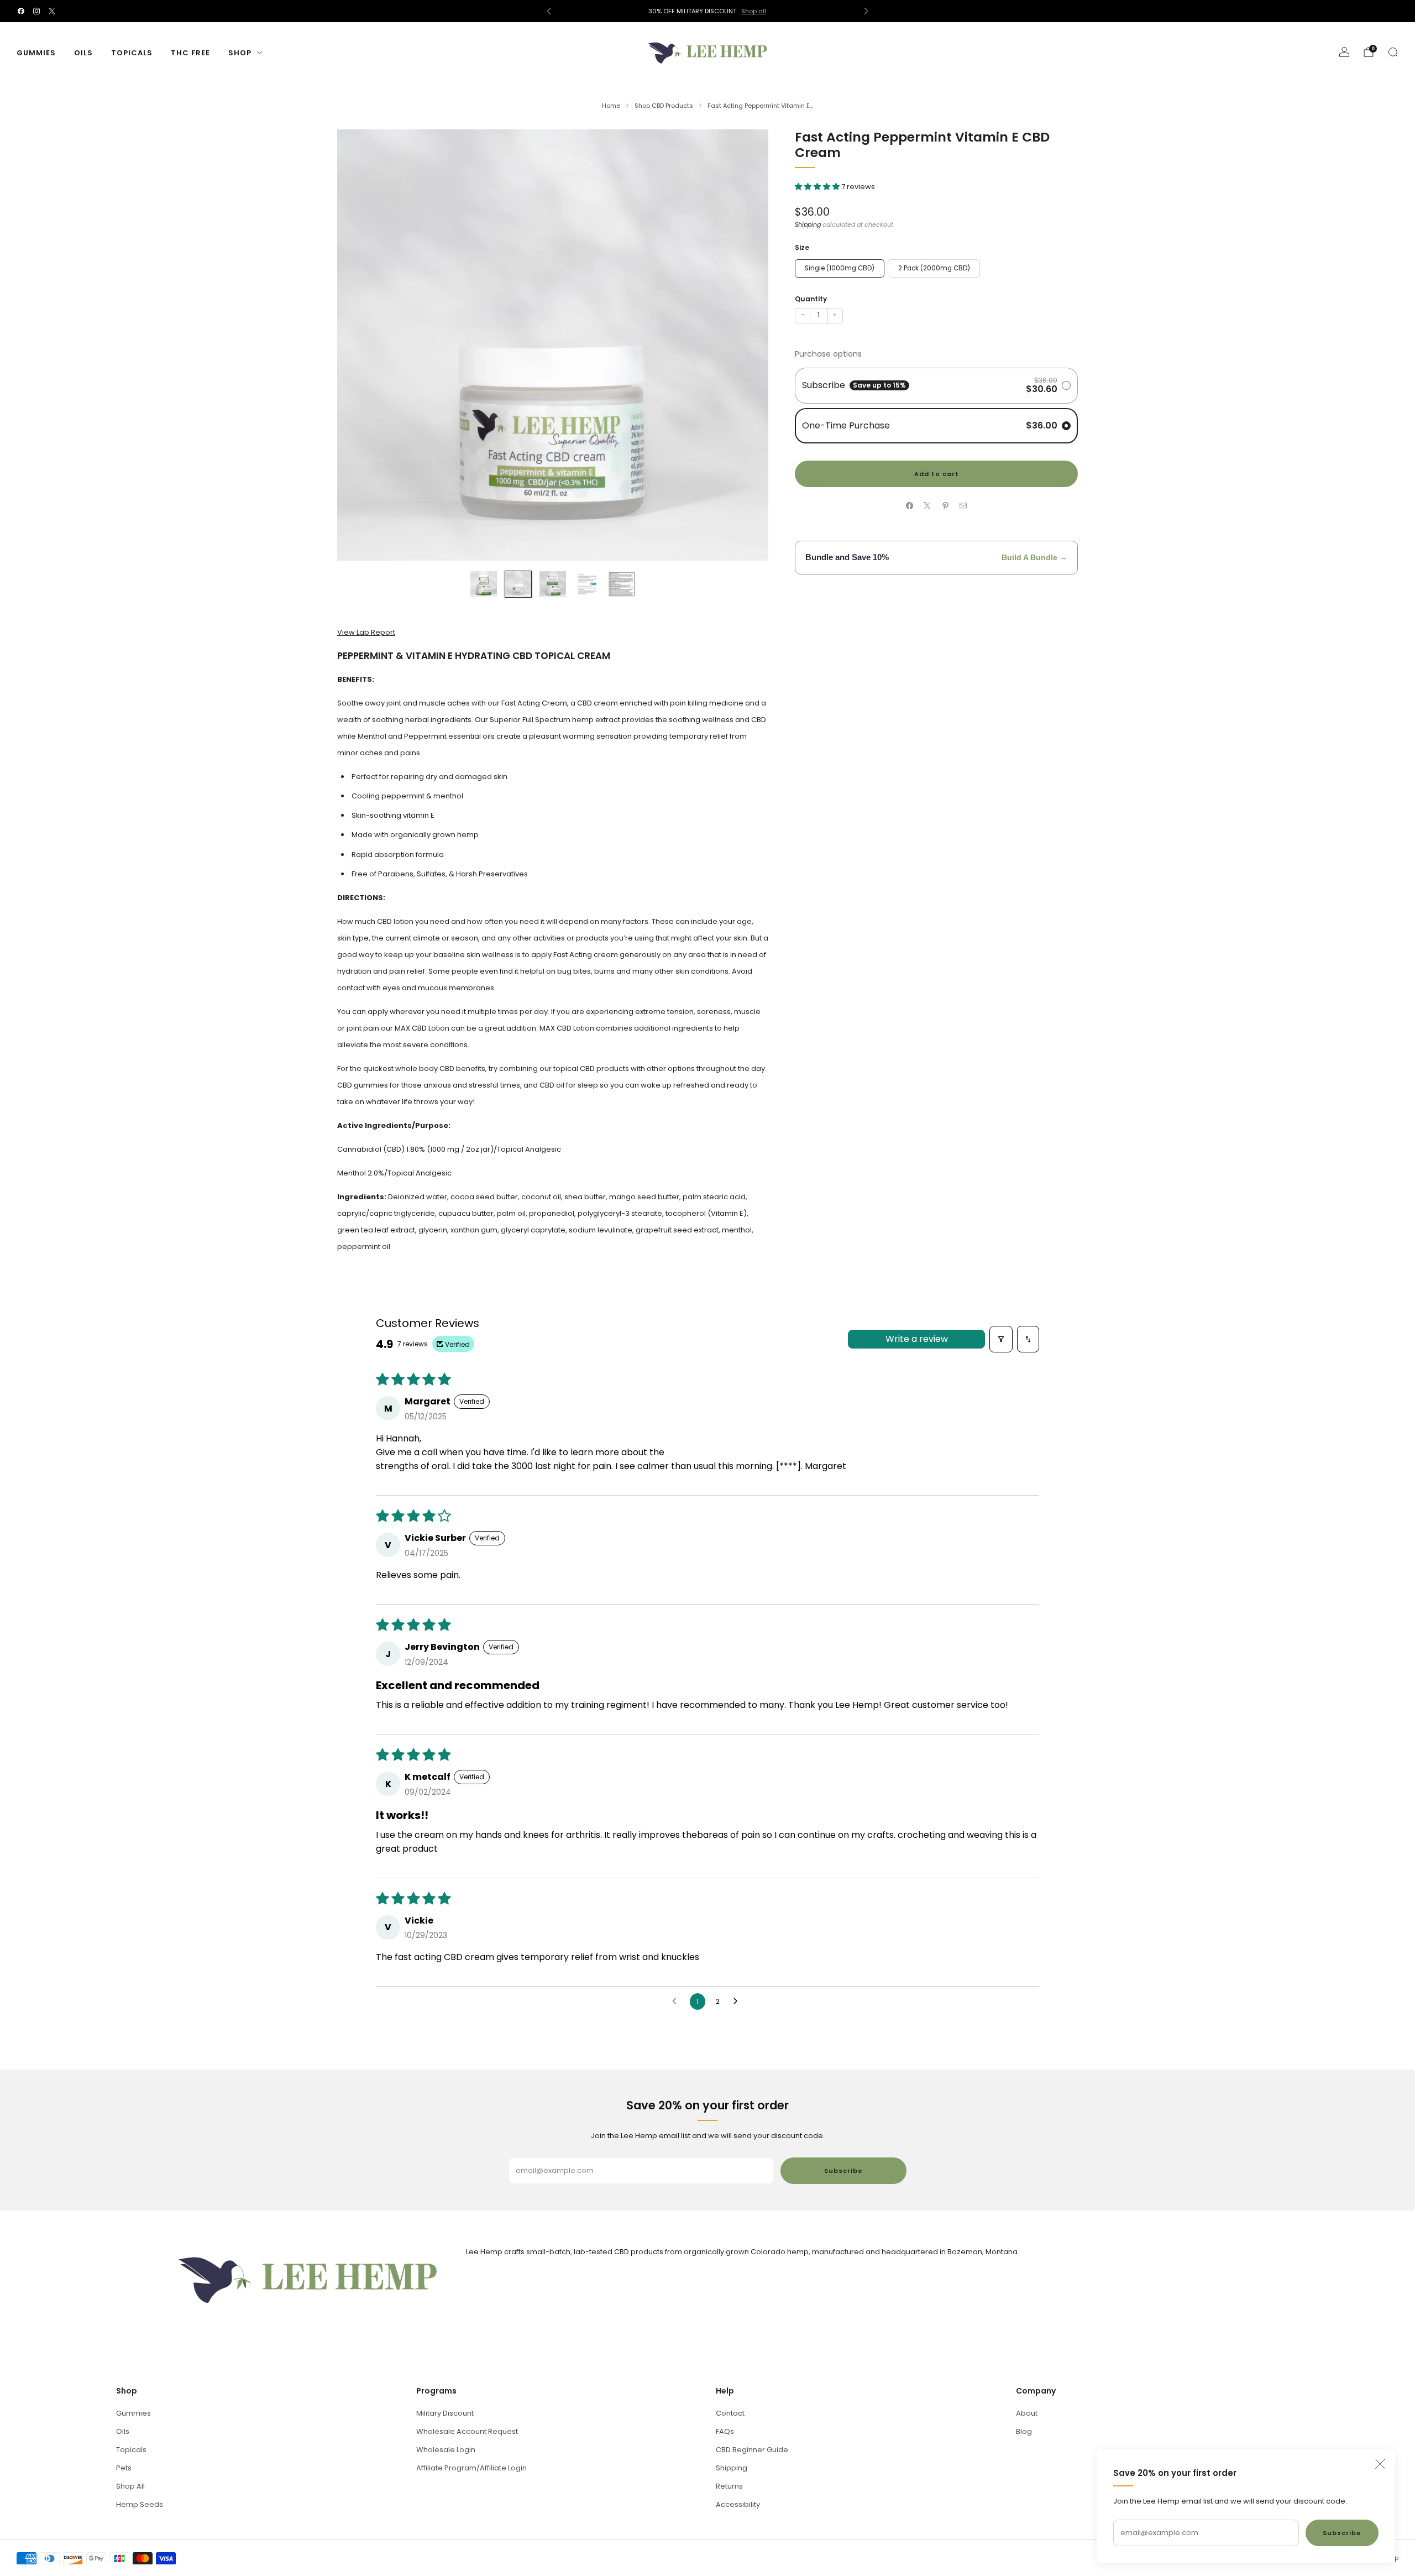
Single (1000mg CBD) (840, 268)
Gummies (36, 53)
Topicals (132, 53)
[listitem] (707, 11)
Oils (83, 53)
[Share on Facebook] (910, 506)
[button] (818, 186)
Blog (1024, 2431)
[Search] (1393, 52)
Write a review (917, 1339)
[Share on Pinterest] (946, 506)
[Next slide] (747, 345)
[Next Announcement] (866, 11)
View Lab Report (366, 632)
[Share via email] (963, 506)
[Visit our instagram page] (36, 11)
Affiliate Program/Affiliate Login (471, 2468)
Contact (730, 2413)
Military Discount (445, 2413)
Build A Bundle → (1034, 557)
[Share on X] (927, 506)
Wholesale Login (446, 2450)
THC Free (190, 53)
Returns (729, 2486)
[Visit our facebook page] (21, 11)
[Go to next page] (738, 2002)
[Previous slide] (359, 345)
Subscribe (1342, 2533)
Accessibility (738, 2504)
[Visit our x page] (52, 11)
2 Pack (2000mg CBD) (934, 268)
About (1027, 2413)
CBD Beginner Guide (752, 2450)
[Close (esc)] (1380, 2464)
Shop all (754, 11)
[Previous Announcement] (549, 11)
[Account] (1344, 52)
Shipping (808, 224)
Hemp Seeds (140, 2504)
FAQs (725, 2431)
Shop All (130, 2486)
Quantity (811, 298)
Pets (124, 2468)
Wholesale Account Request (467, 2431)
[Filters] (1001, 1339)
